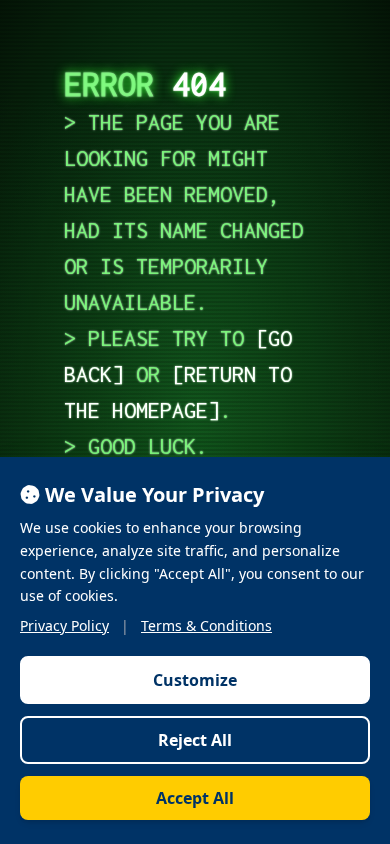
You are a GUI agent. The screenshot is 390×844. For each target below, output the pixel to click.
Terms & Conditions (206, 625)
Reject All (195, 740)
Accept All (195, 798)
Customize (195, 680)
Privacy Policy (64, 625)
